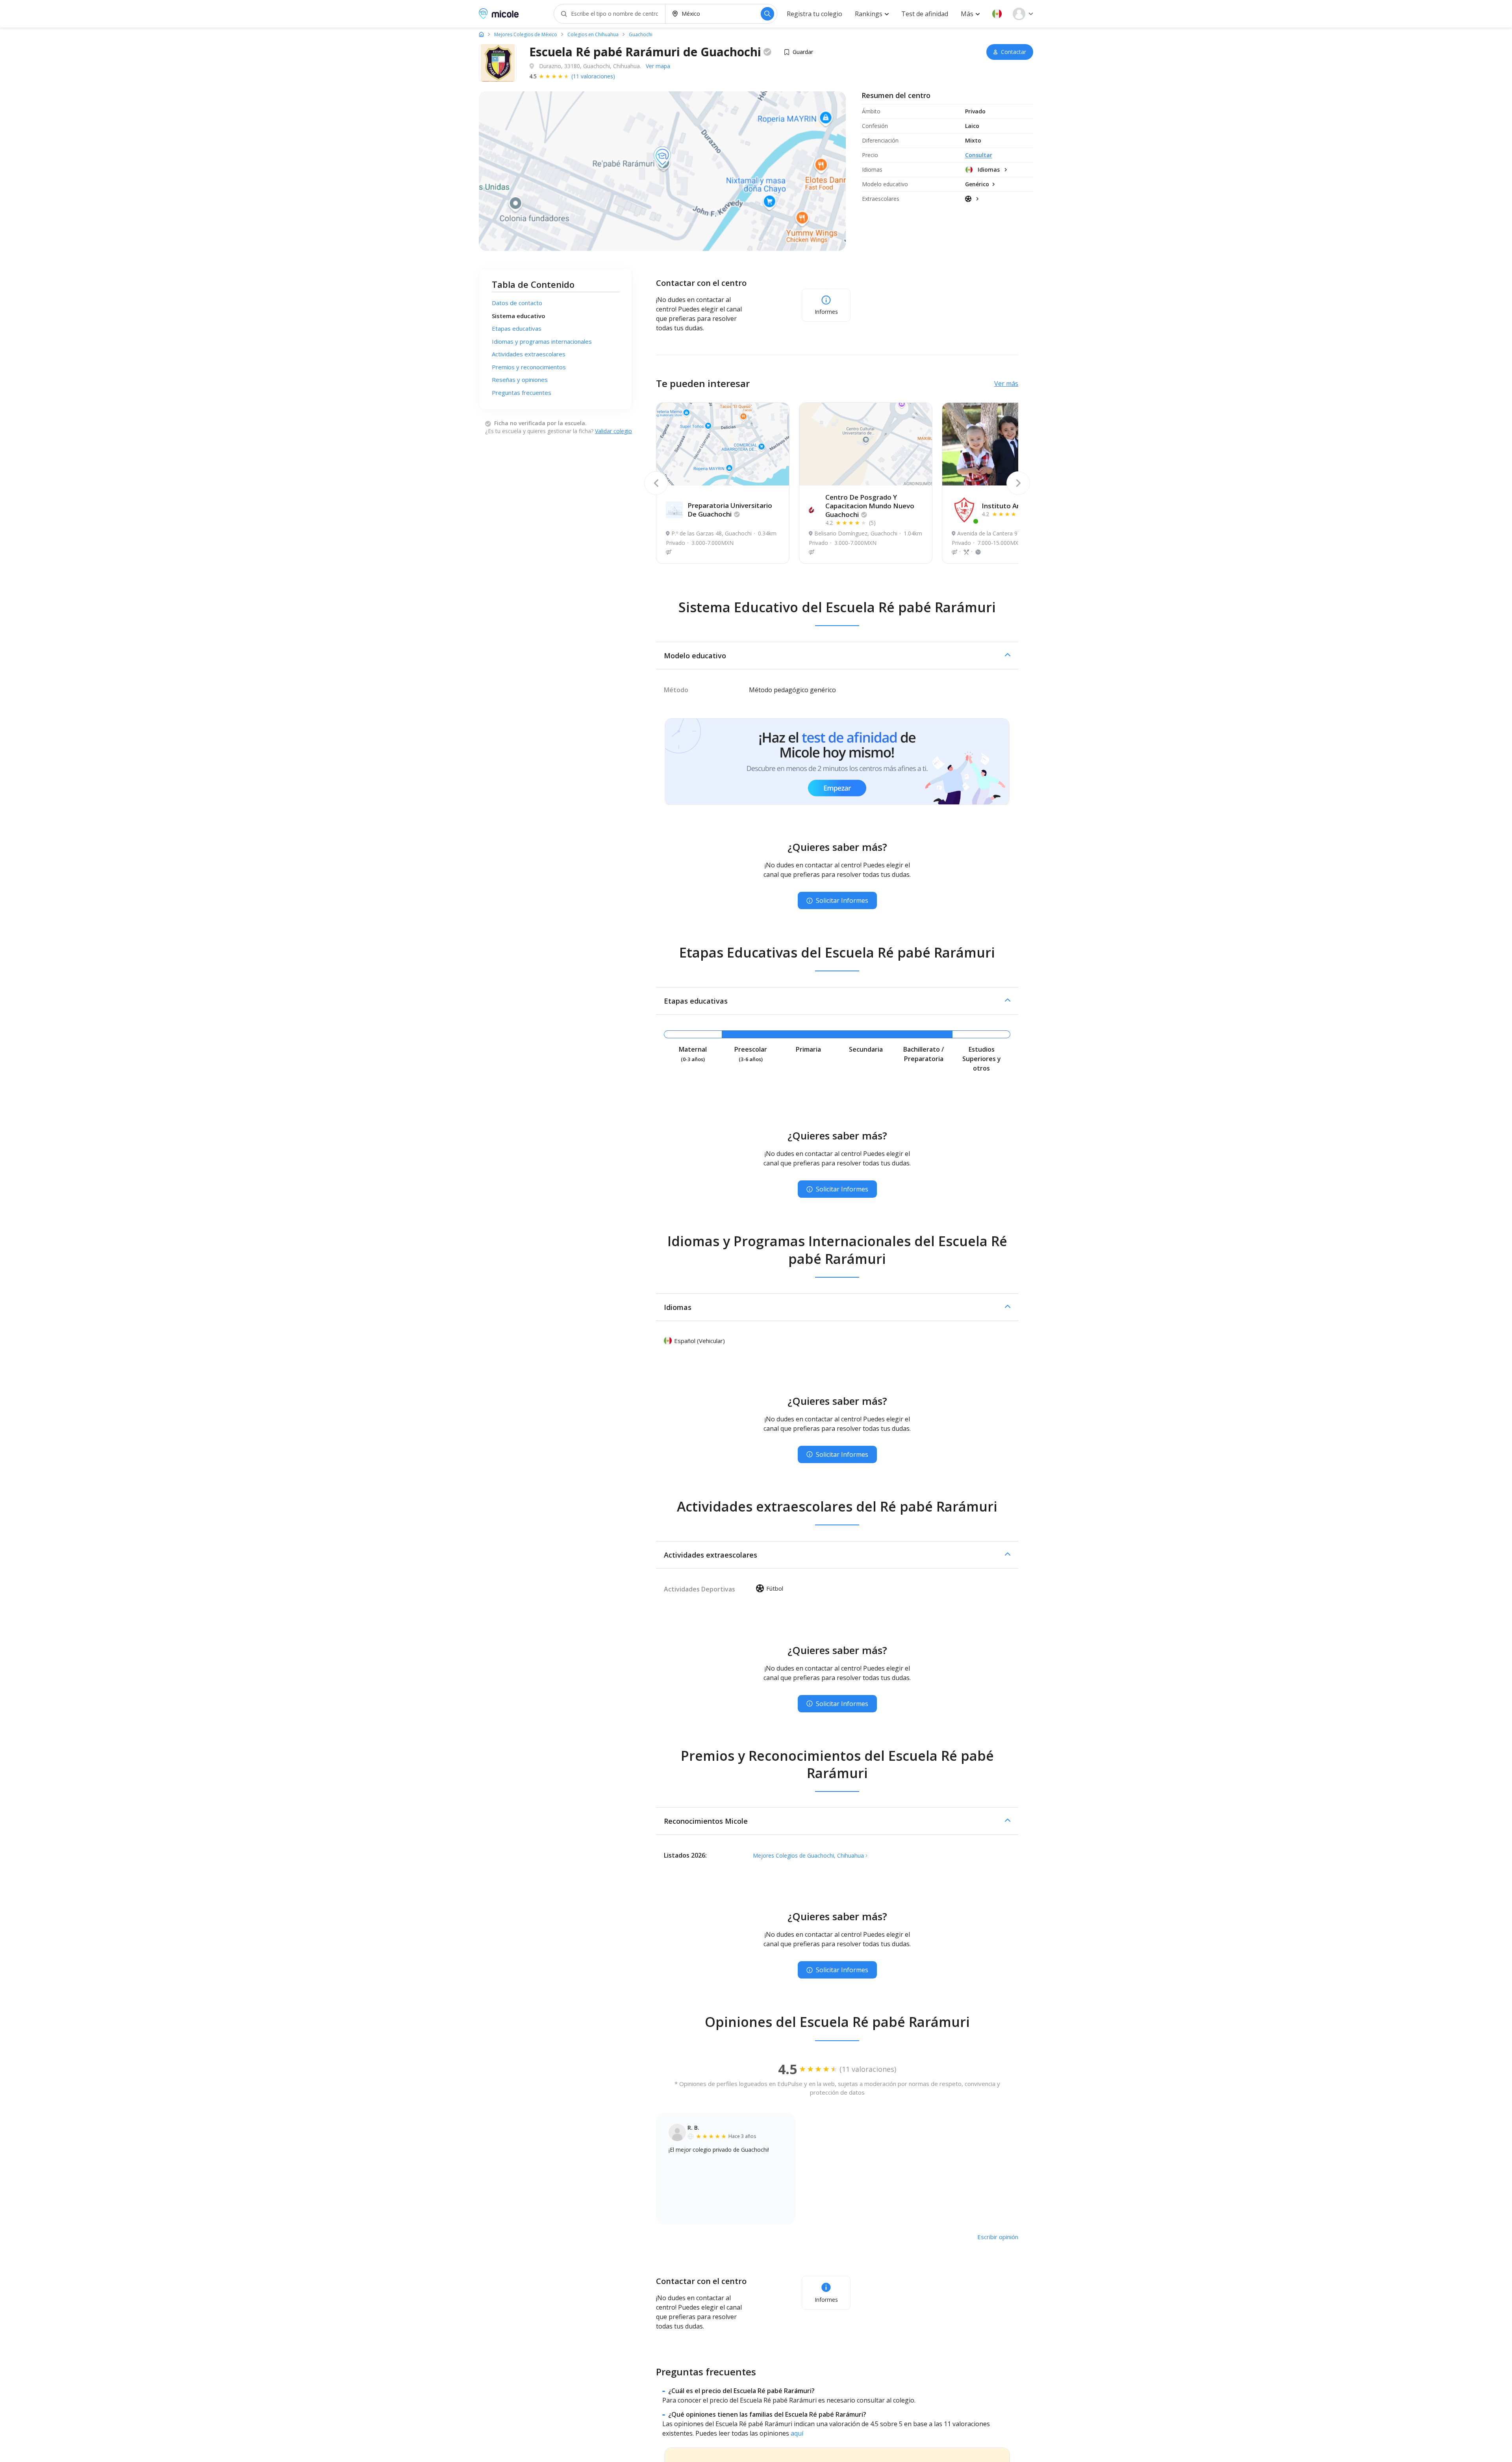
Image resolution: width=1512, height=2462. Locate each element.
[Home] (481, 34)
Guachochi (641, 35)
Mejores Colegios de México (526, 35)
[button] (997, 14)
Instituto (1010, 506)
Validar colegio (613, 431)
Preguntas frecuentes (522, 393)
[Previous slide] (656, 483)
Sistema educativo (519, 316)
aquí (797, 2433)
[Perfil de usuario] (1023, 14)
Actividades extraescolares (529, 354)
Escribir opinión (998, 2237)
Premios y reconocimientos (529, 367)
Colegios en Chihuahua (593, 35)
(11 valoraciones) (593, 76)
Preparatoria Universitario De (730, 510)
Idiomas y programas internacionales (542, 341)
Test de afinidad (925, 14)
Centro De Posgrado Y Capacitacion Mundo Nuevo (870, 506)
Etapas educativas (517, 328)
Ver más (1006, 383)
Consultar (979, 155)
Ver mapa (658, 66)
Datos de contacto (517, 303)
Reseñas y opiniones (520, 380)
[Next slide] (1018, 483)
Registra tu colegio (814, 14)
